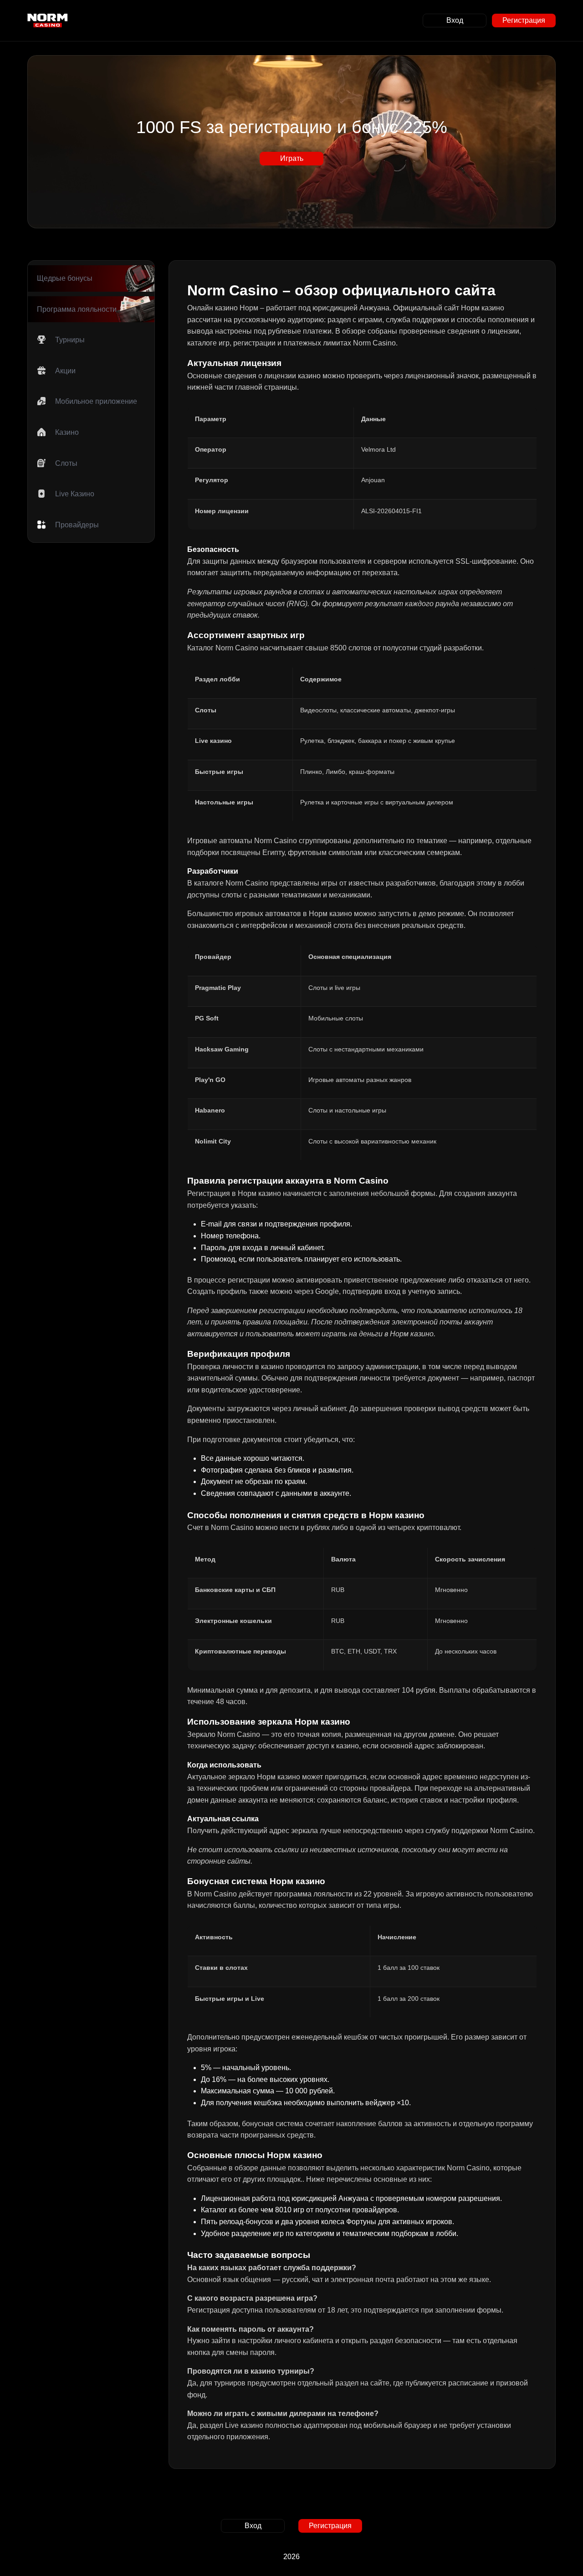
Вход (455, 20)
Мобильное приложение (96, 401)
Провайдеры (77, 525)
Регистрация (524, 20)
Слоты (66, 463)
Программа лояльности (77, 309)
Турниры (70, 340)
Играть (291, 158)
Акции (65, 371)
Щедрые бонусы (65, 278)
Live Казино (75, 494)
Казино (67, 432)
